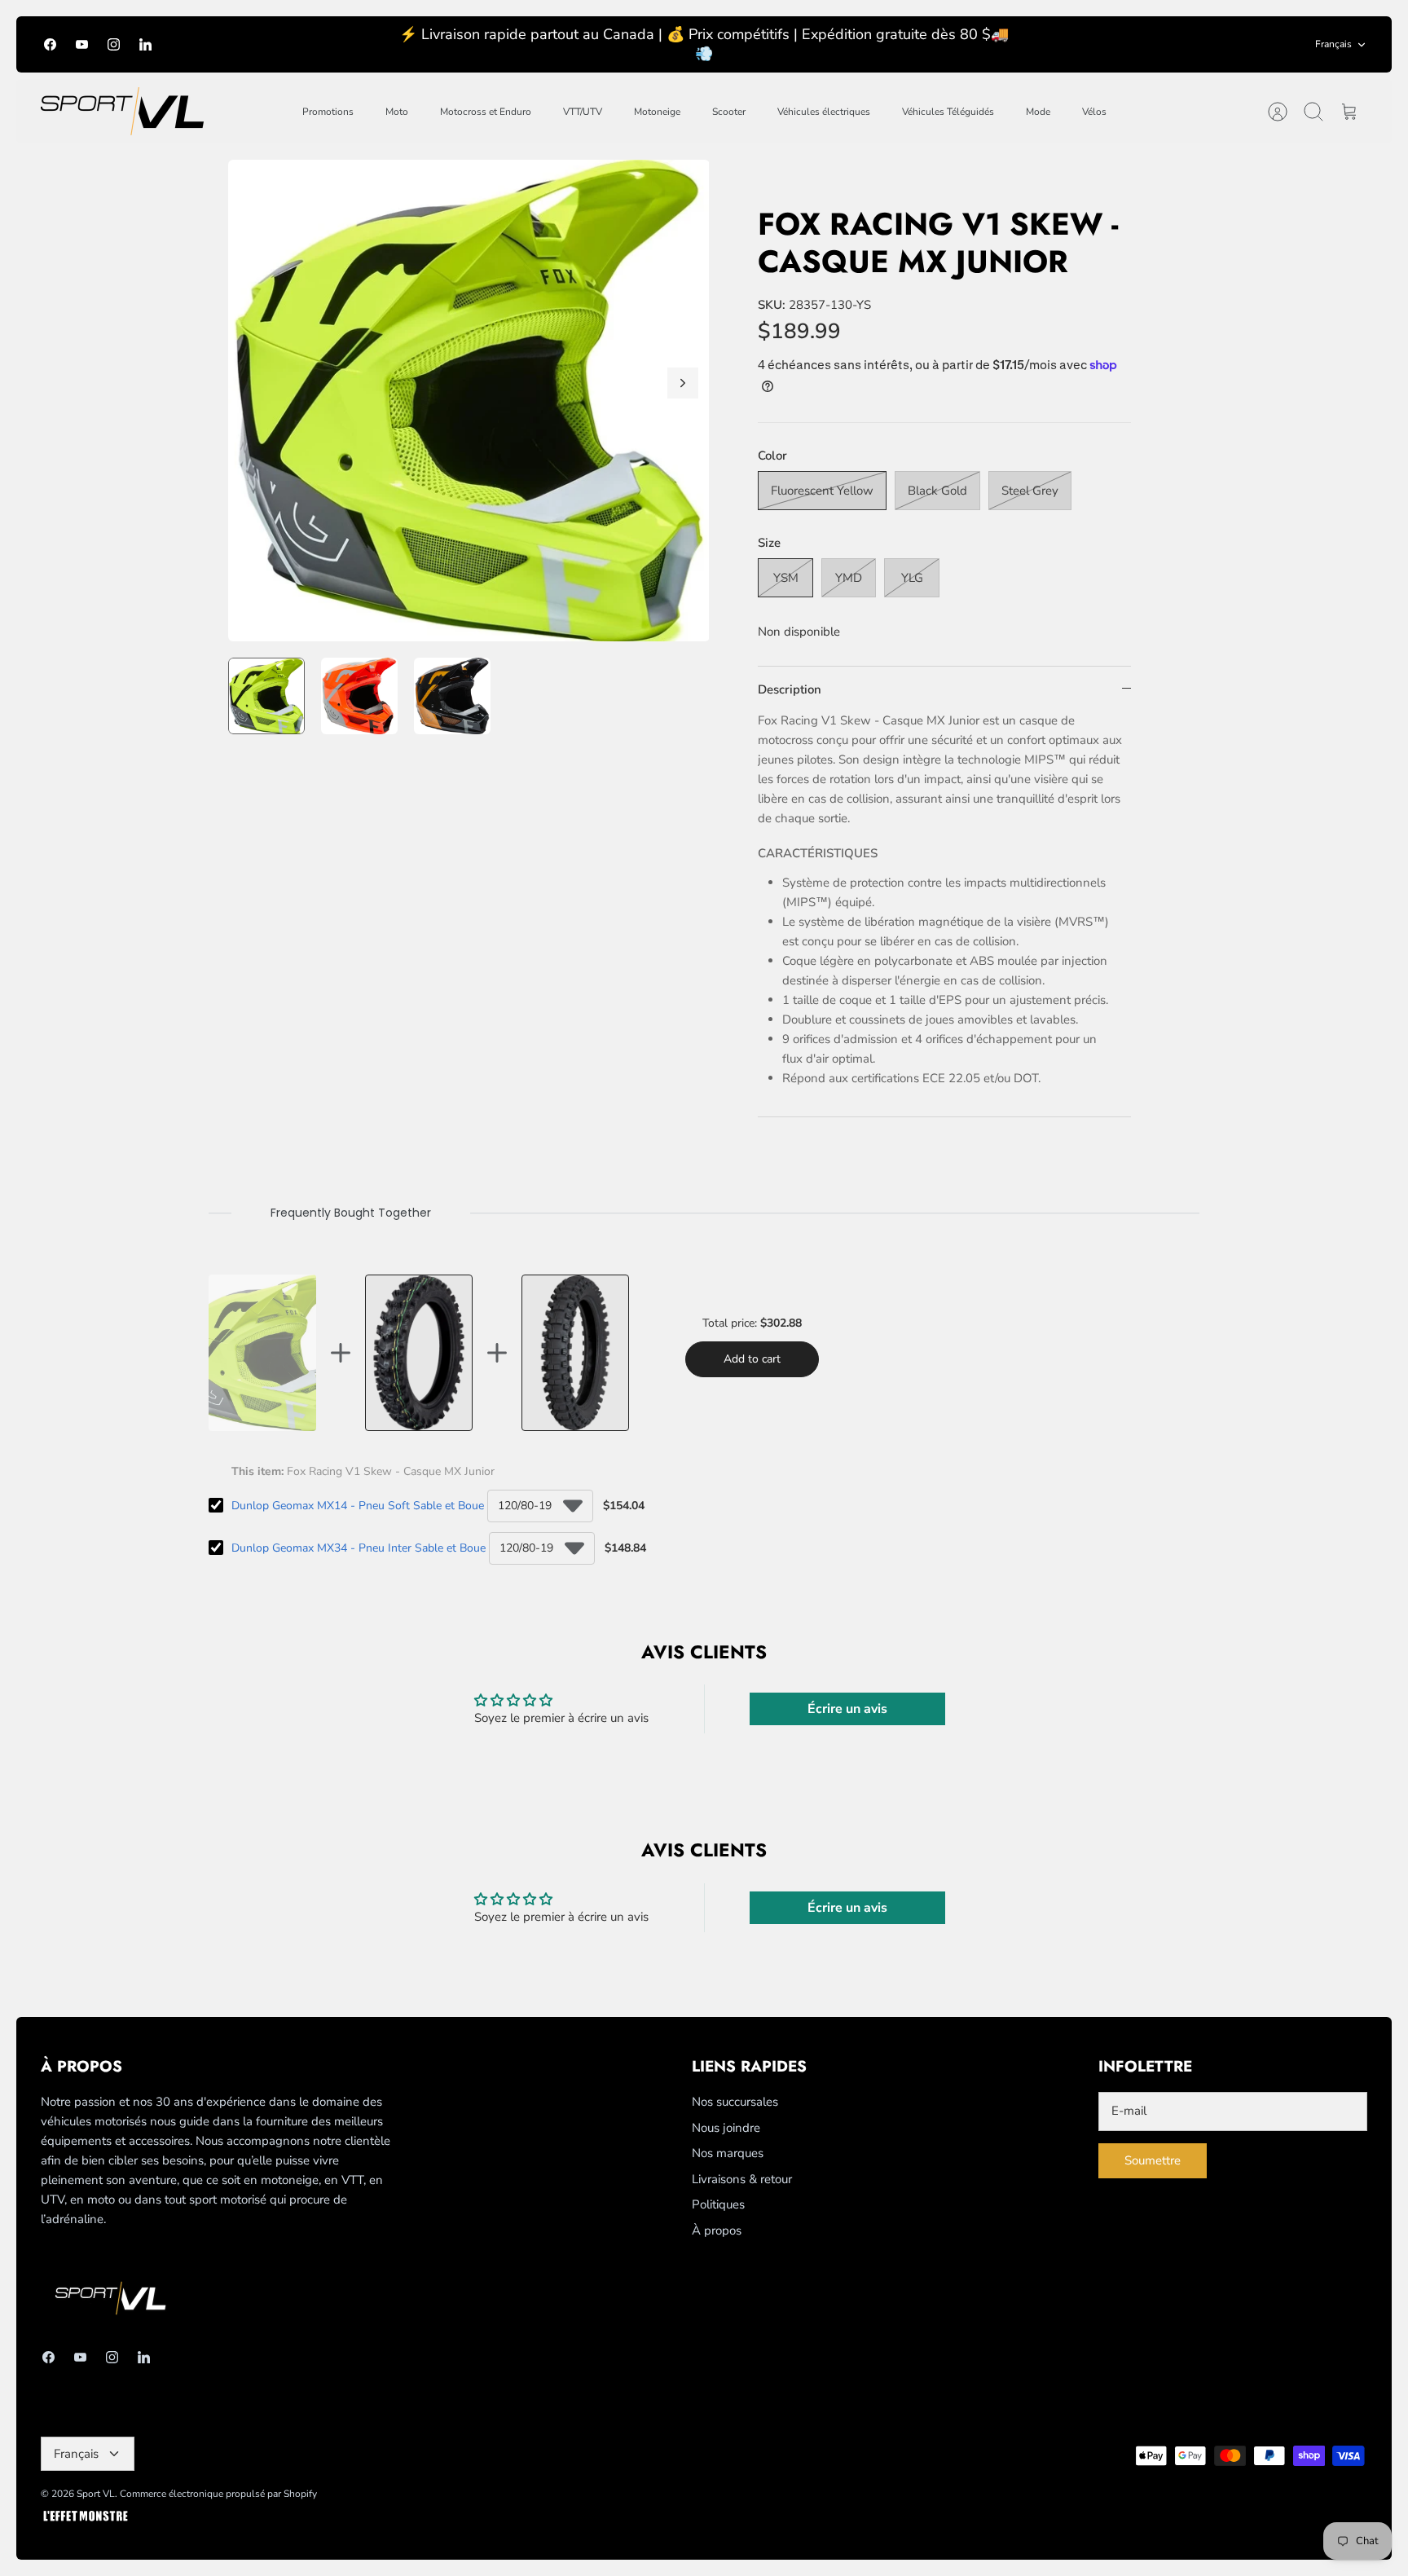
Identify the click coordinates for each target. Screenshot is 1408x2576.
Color (772, 456)
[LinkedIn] (145, 44)
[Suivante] (683, 383)
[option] (469, 401)
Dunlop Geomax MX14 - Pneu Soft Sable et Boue (358, 1506)
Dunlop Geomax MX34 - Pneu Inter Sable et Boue (359, 1548)
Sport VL (96, 2494)
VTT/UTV (583, 112)
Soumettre (1153, 2160)
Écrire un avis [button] (847, 1709)
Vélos (1094, 112)
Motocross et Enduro (486, 112)
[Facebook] (50, 44)
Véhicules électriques (824, 112)
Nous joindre (726, 2128)
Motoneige (657, 112)
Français (1333, 44)
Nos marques (728, 2153)
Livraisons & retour (742, 2179)
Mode (1038, 112)
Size (769, 543)
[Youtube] (82, 44)
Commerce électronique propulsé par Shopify (218, 2494)
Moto (397, 112)
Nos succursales (735, 2102)
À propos (717, 2230)
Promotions (328, 112)
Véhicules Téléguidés (948, 112)
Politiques (718, 2204)
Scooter (729, 112)
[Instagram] (114, 44)
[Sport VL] (122, 111)
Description (790, 689)
